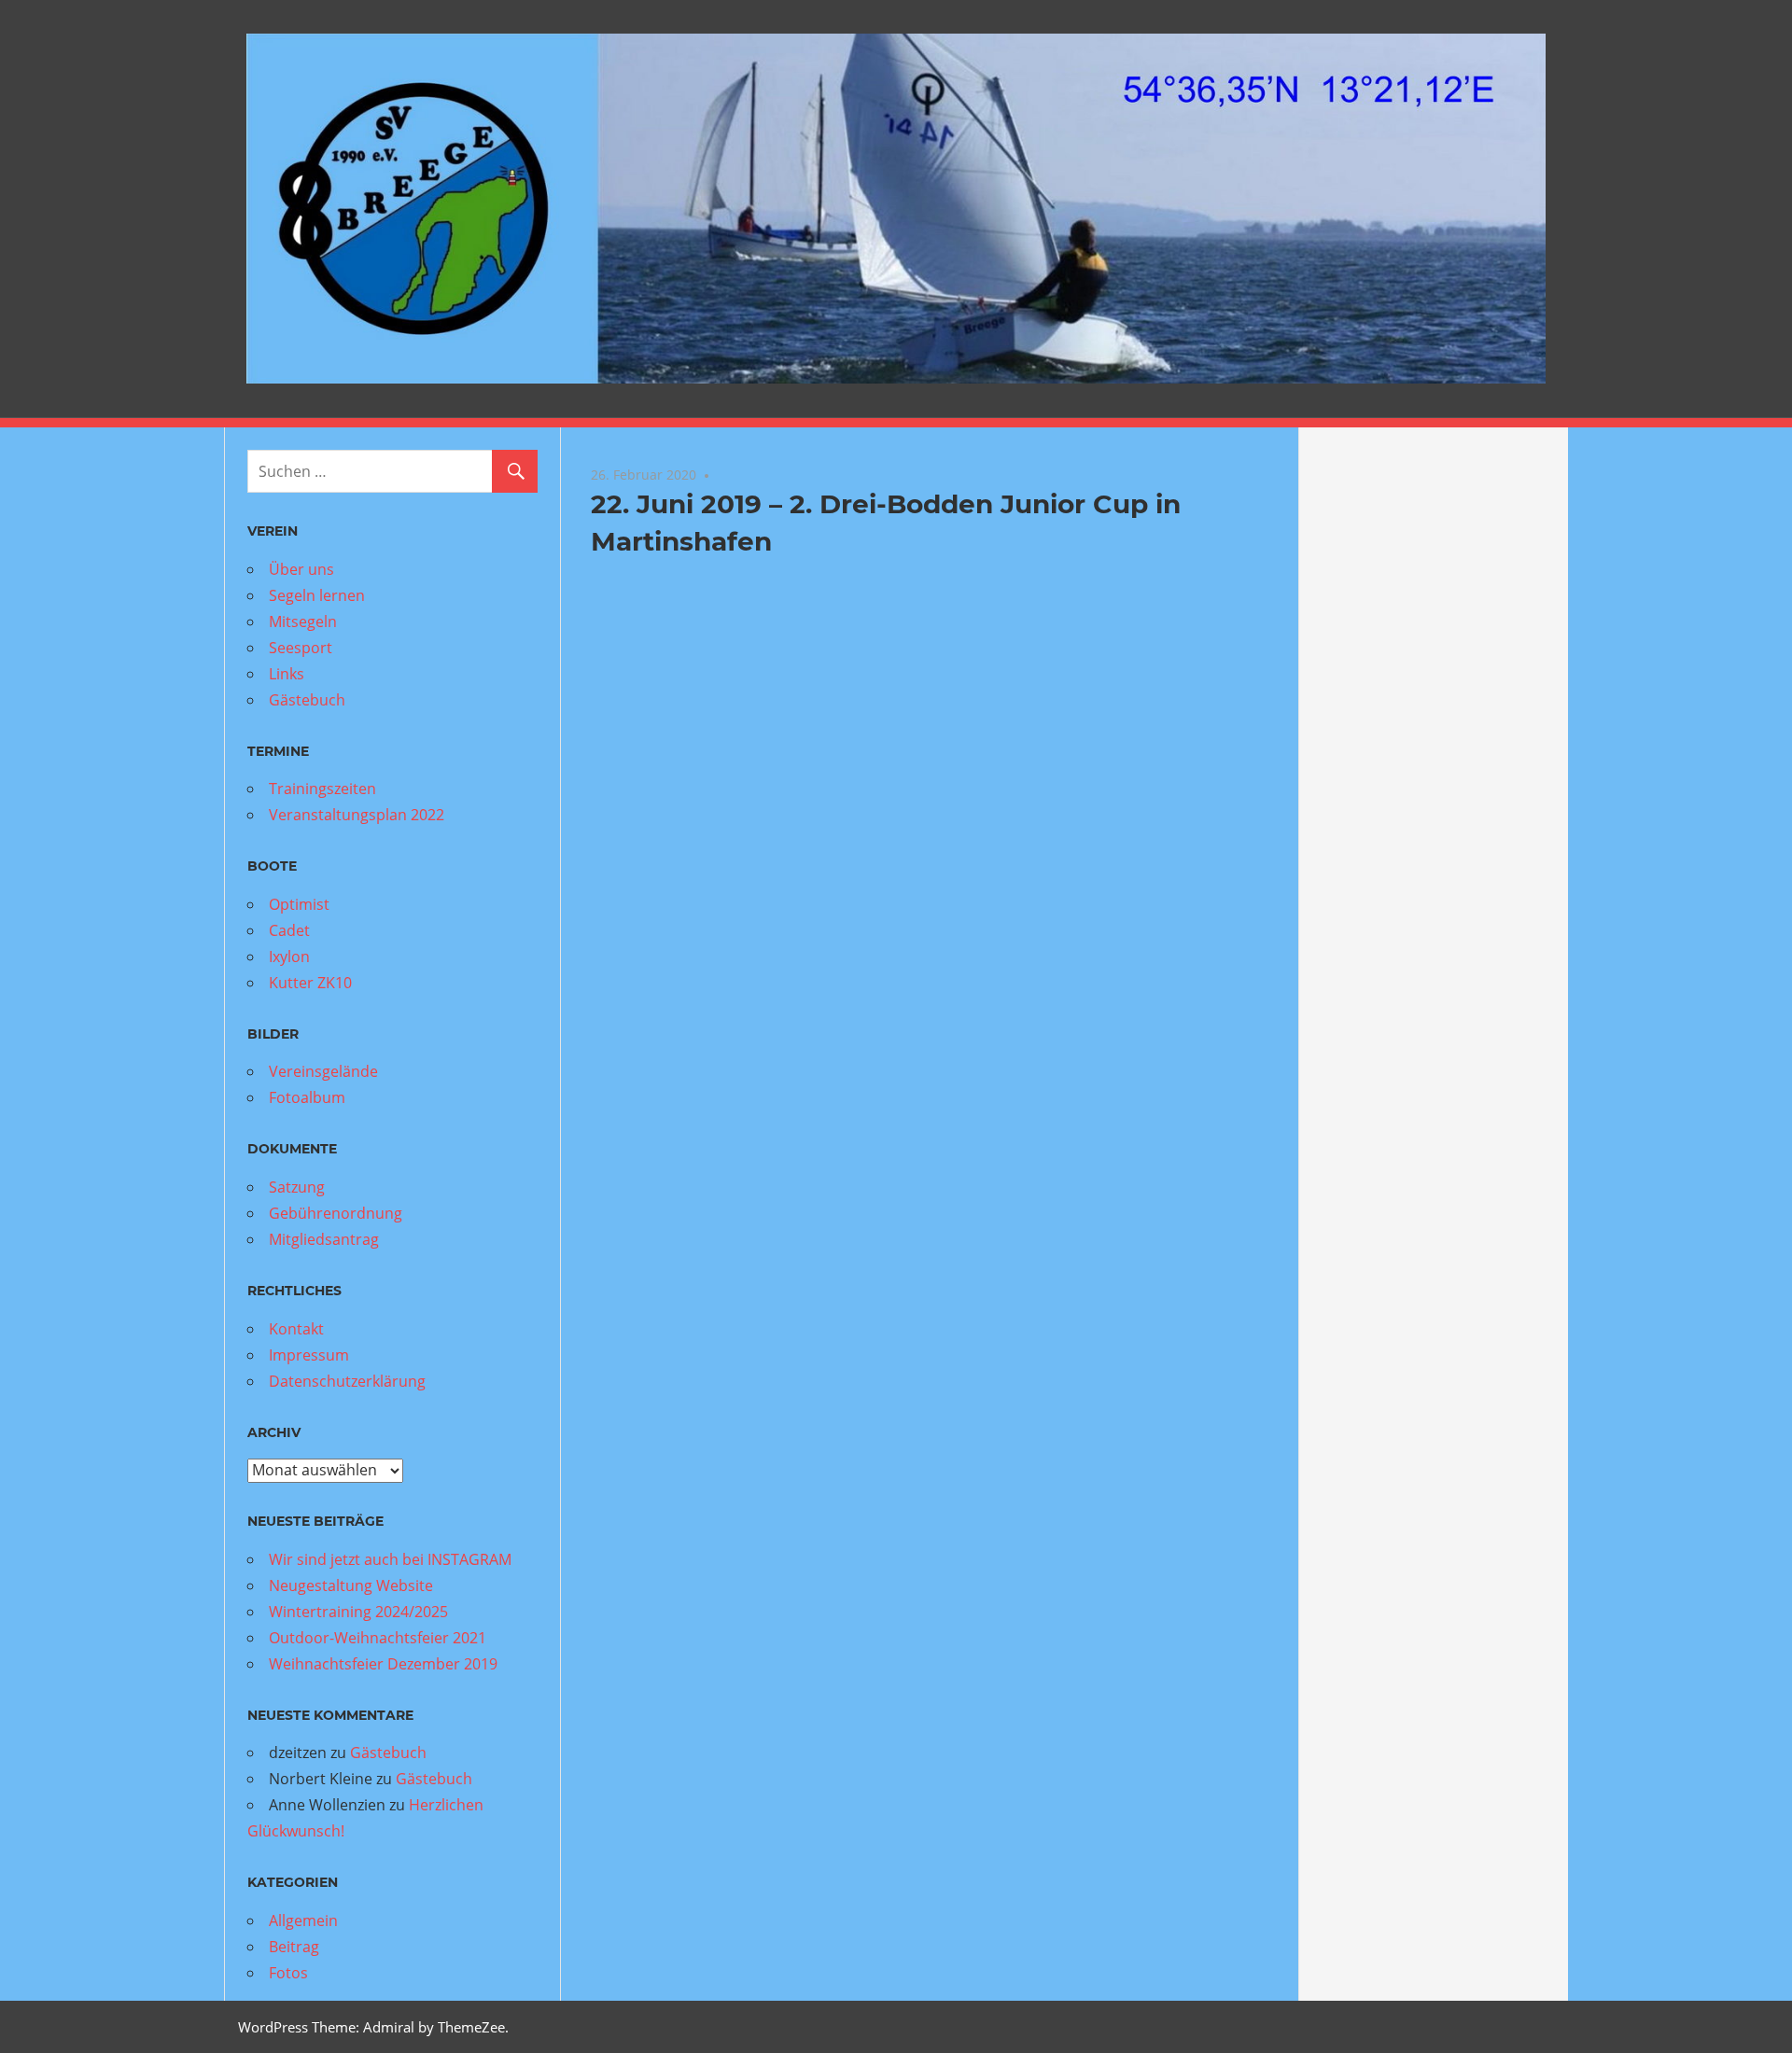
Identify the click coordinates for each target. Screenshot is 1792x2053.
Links (287, 674)
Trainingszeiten (322, 789)
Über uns (301, 569)
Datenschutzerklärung (347, 1381)
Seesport (301, 648)
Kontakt (296, 1329)
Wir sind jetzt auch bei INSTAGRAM (390, 1559)
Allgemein (303, 1920)
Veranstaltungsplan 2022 (357, 815)
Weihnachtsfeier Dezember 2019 (383, 1664)
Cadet (289, 930)
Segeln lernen (317, 595)
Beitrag (294, 1947)
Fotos (288, 1973)
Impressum (309, 1355)
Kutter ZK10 (310, 983)
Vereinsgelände (323, 1071)
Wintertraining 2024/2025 (358, 1612)
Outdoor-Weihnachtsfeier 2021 (378, 1638)
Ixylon (289, 957)
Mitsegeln (303, 621)
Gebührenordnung (336, 1213)
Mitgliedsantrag (324, 1239)
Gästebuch (307, 700)
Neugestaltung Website (351, 1585)
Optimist (299, 904)
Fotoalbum (307, 1097)
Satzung (297, 1187)
